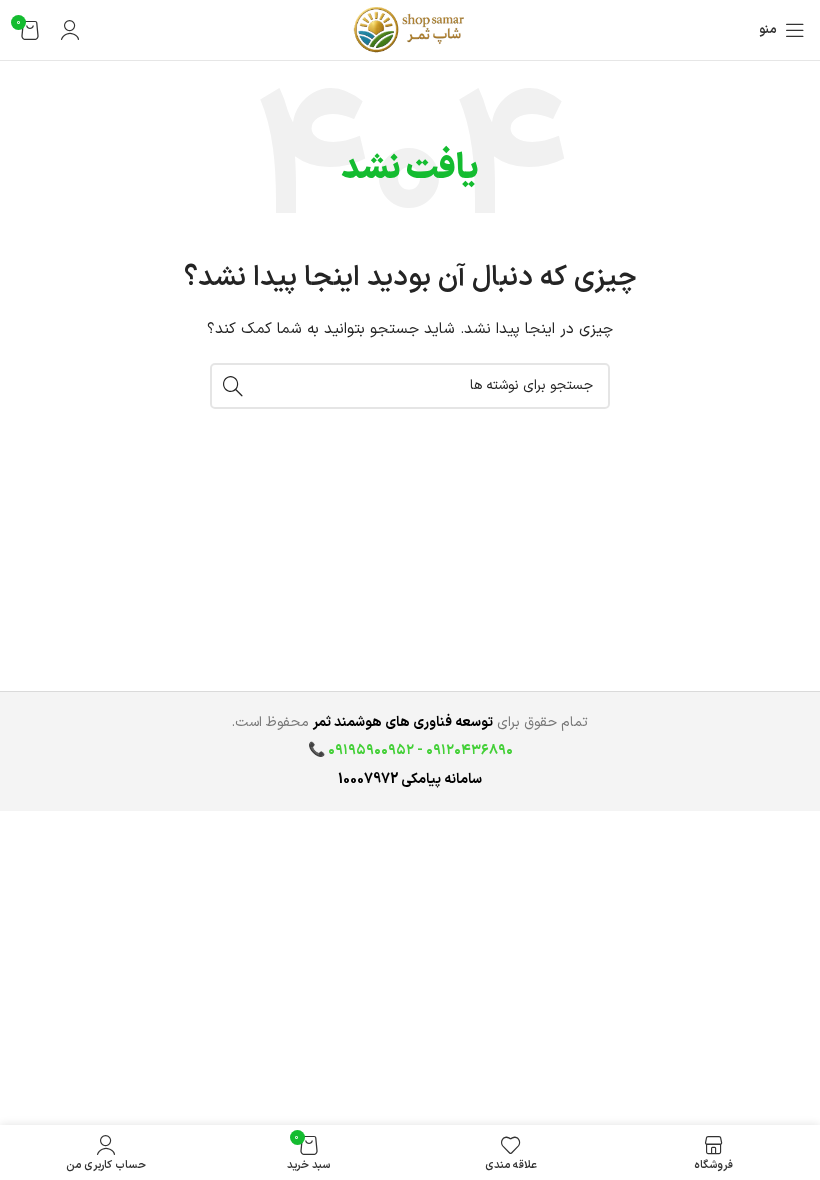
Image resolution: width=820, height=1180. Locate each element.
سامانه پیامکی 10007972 (410, 779)
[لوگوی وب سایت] (410, 29)
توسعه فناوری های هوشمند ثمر (403, 722)
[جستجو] (233, 386)
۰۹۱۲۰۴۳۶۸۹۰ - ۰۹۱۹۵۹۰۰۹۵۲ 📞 (410, 750)
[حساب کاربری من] (70, 30)
